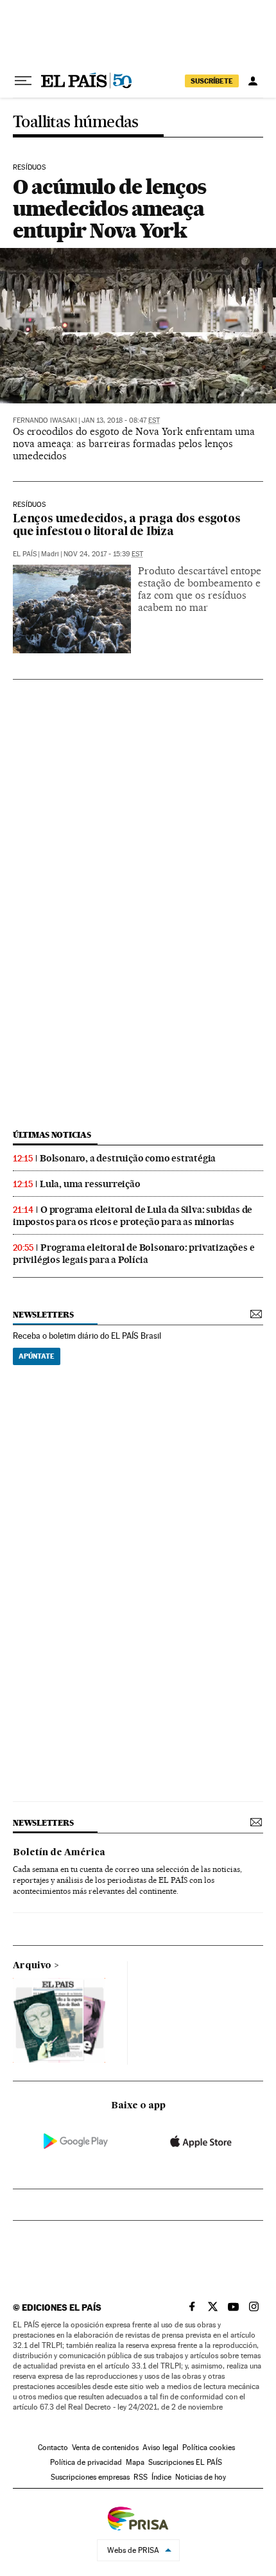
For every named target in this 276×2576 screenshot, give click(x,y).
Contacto (53, 2448)
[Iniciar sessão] (253, 81)
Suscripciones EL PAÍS (185, 2462)
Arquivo (32, 1966)
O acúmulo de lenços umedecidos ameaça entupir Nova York (109, 208)
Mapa (135, 2462)
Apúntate (37, 1356)
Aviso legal (160, 2448)
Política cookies (209, 2448)
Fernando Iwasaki (45, 420)
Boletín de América (59, 1853)
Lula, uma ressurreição (90, 1184)
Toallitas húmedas (76, 122)
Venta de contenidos (105, 2448)
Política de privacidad (86, 2462)
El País (25, 554)
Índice (161, 2477)
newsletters (43, 1315)
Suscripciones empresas (90, 2477)
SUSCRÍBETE (212, 81)
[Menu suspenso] (23, 81)
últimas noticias (52, 1135)
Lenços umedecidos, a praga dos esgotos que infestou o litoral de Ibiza (126, 526)
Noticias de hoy (201, 2477)
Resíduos (29, 168)
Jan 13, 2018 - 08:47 (121, 420)
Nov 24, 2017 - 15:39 (103, 554)
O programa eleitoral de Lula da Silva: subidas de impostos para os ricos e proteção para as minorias (133, 1216)
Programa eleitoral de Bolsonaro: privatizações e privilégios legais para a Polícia (134, 1254)
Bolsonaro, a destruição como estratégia (128, 1158)
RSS (141, 2477)
